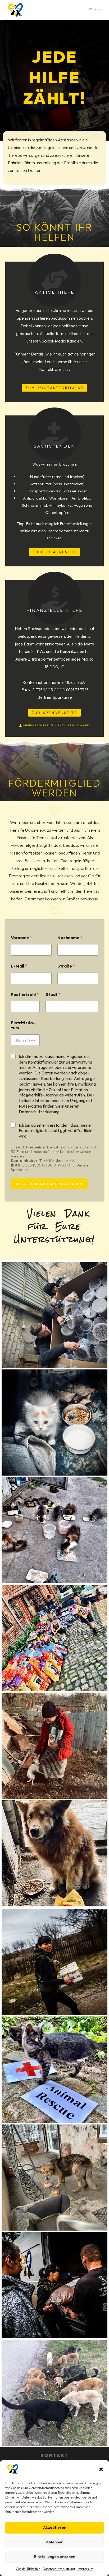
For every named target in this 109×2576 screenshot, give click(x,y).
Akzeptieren (55, 2527)
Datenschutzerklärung (59, 2569)
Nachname (70, 938)
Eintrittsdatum (23, 1025)
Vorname (21, 938)
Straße (66, 966)
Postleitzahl (25, 994)
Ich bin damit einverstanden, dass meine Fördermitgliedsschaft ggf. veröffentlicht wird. (56, 1131)
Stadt (53, 994)
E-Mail (19, 966)
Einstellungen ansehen (55, 2557)
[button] (101, 2469)
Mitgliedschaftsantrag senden (49, 1184)
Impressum (85, 2569)
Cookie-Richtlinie (28, 2569)
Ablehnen (55, 2542)
